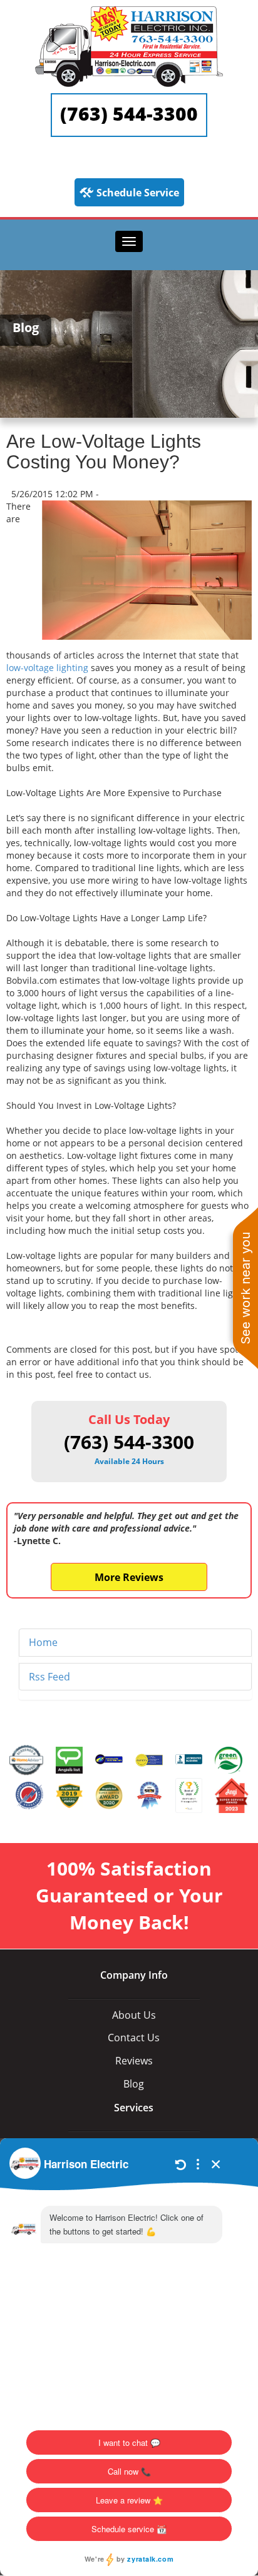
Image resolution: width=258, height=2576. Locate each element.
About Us (134, 2015)
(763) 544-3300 (129, 114)
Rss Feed (49, 1677)
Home (43, 1642)
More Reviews (129, 1577)
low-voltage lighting (47, 668)
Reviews (134, 2061)
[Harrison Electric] (129, 12)
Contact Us (134, 2038)
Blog (134, 2084)
